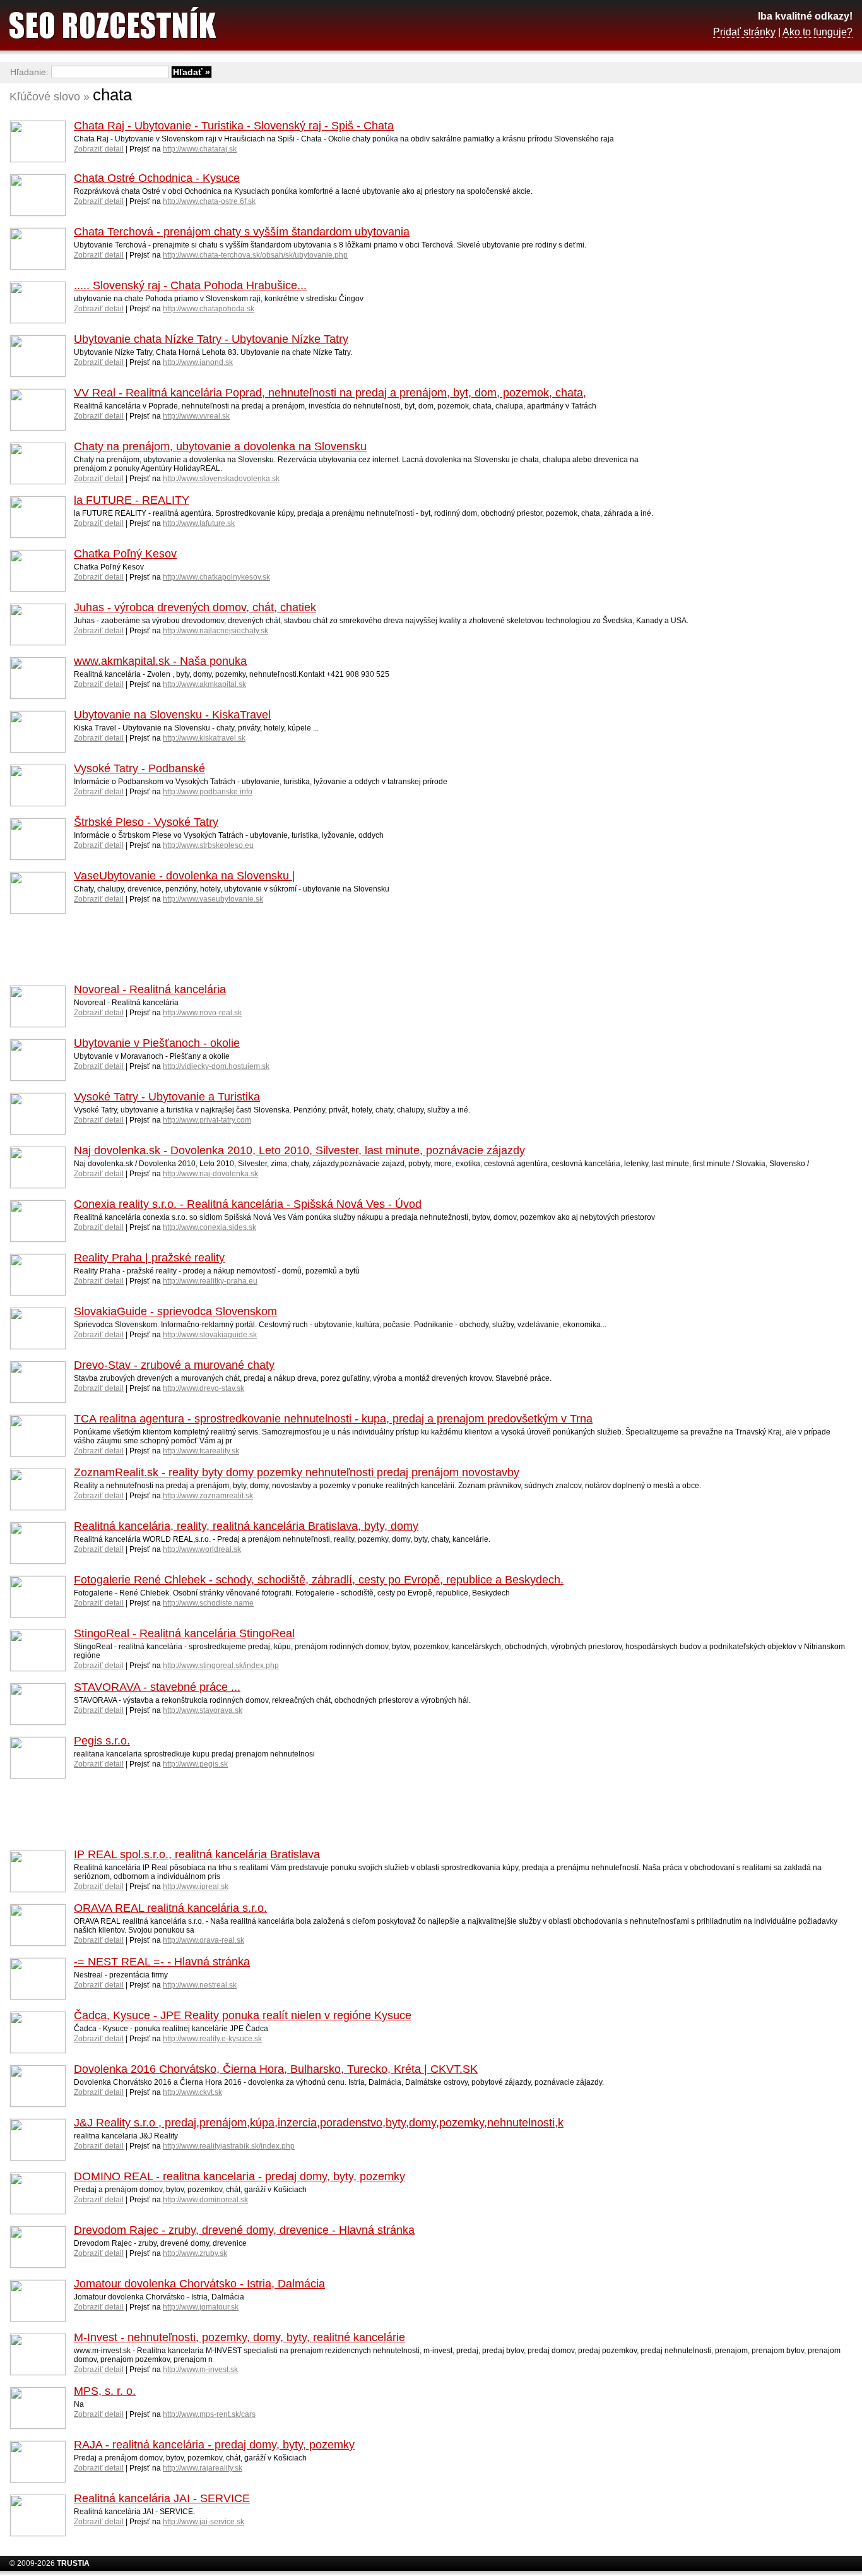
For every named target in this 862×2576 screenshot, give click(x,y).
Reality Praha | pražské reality (149, 1258)
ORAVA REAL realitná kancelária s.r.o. (170, 1908)
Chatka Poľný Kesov (125, 554)
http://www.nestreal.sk (200, 1985)
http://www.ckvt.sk (192, 2092)
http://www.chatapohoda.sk (209, 309)
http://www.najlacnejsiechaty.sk (215, 631)
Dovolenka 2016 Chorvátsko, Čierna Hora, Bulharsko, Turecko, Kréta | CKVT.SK (276, 2069)
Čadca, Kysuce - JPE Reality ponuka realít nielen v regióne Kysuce (243, 2015)
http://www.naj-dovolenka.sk (210, 1174)
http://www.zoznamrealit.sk (208, 1496)
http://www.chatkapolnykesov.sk (216, 577)
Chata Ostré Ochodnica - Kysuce (157, 178)
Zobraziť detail (99, 149)
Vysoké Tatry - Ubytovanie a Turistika (167, 1097)
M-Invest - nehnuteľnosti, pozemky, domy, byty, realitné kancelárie (239, 2337)
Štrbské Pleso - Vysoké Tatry (146, 822)
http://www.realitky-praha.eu (210, 1281)
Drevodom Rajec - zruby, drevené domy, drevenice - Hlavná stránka (244, 2230)
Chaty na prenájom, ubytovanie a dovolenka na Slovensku (220, 446)
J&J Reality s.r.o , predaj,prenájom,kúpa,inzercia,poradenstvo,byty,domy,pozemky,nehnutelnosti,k (319, 2123)
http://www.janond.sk (198, 362)
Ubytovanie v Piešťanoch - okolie (157, 1043)
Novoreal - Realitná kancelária (150, 989)
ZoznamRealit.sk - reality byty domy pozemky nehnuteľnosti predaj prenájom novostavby (297, 1472)
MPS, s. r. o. (105, 2391)
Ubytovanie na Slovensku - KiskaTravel (172, 715)
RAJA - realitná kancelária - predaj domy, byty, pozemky (214, 2445)
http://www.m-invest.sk (200, 2370)
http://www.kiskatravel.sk (204, 738)
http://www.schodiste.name (208, 1603)
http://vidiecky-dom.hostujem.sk (216, 1066)
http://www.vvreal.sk (196, 416)
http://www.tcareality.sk (201, 1451)
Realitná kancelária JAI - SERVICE (162, 2498)
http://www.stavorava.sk (203, 1710)
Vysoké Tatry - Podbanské (139, 768)
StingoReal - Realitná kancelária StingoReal (184, 1633)
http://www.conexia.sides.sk (210, 1227)
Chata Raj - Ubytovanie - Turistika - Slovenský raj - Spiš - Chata (234, 126)
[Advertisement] (752, 287)
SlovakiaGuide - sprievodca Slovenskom (175, 1311)
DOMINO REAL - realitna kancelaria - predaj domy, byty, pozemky (239, 2176)
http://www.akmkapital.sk (204, 684)
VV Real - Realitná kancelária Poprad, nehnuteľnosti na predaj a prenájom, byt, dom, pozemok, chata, (330, 393)
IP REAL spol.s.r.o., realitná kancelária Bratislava (197, 1854)
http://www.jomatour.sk (201, 2307)
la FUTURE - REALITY (132, 500)
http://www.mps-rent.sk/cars (209, 2414)
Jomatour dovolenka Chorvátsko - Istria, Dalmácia (199, 2284)
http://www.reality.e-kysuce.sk (212, 2039)
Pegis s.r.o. (102, 1741)
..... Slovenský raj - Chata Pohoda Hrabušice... (190, 285)
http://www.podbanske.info (208, 792)
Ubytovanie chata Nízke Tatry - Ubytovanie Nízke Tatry (211, 339)
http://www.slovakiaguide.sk (210, 1335)
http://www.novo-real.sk (202, 1013)
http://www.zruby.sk (195, 2253)
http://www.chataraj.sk (200, 149)
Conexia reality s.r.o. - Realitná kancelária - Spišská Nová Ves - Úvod (248, 1204)
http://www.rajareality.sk (203, 2468)
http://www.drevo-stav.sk (204, 1388)
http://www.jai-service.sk (204, 2522)
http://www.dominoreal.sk (205, 2200)
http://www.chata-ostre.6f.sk (209, 201)
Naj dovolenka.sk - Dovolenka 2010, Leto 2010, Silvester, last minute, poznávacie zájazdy (299, 1150)
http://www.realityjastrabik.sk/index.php (229, 2146)
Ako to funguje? (818, 32)
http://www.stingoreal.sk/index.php (221, 1666)
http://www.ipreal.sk (196, 1887)
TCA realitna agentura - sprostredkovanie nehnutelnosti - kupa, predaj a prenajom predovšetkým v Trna (333, 1419)
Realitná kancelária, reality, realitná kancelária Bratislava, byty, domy (246, 1526)
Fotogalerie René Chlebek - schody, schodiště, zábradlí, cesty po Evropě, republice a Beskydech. (319, 1580)
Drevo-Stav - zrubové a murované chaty (174, 1365)
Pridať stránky (744, 32)
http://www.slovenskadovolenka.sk (221, 479)
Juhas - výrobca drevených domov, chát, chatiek (195, 607)
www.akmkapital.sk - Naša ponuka (160, 661)
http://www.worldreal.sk (202, 1549)
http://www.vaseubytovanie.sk (213, 899)
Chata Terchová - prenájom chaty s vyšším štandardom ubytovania (242, 232)
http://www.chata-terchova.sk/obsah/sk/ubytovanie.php (255, 255)
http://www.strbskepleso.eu (208, 845)
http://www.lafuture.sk (199, 523)
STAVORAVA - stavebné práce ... (157, 1687)
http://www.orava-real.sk (204, 1940)
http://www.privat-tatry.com (207, 1120)
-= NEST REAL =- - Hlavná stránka (162, 1962)
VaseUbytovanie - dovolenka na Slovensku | (185, 876)
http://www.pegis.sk (195, 1764)
